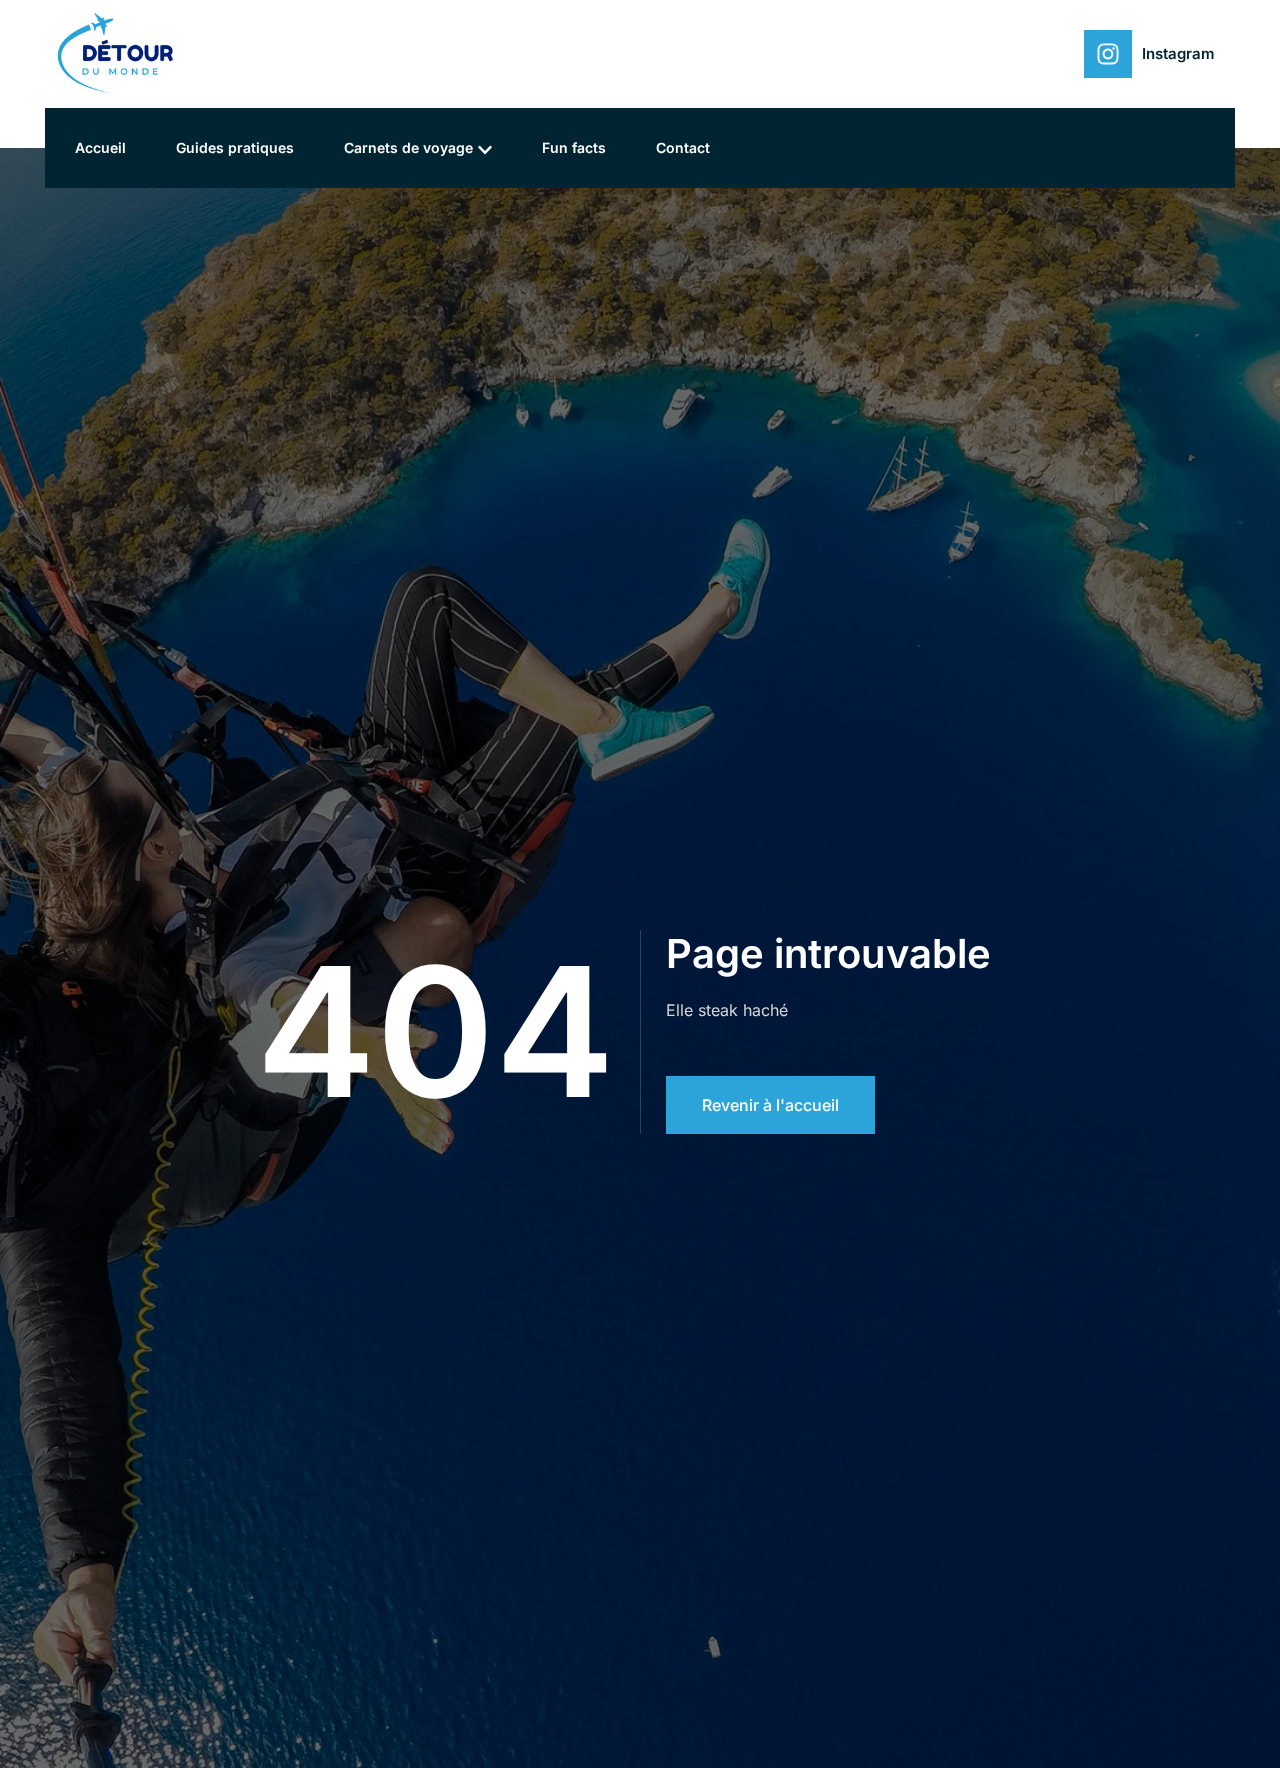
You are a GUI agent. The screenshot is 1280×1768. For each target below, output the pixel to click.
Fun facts (574, 147)
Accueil (100, 147)
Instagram (1178, 53)
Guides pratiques (235, 147)
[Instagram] (1108, 54)
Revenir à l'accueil (770, 1105)
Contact (683, 147)
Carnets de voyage (408, 147)
